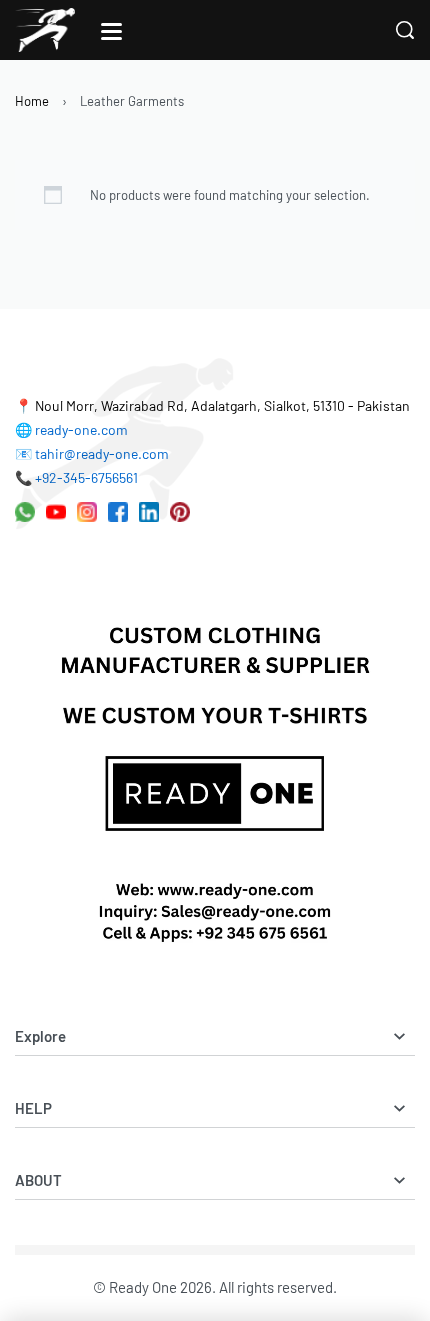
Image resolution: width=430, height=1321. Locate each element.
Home (32, 101)
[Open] (111, 31)
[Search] (405, 30)
